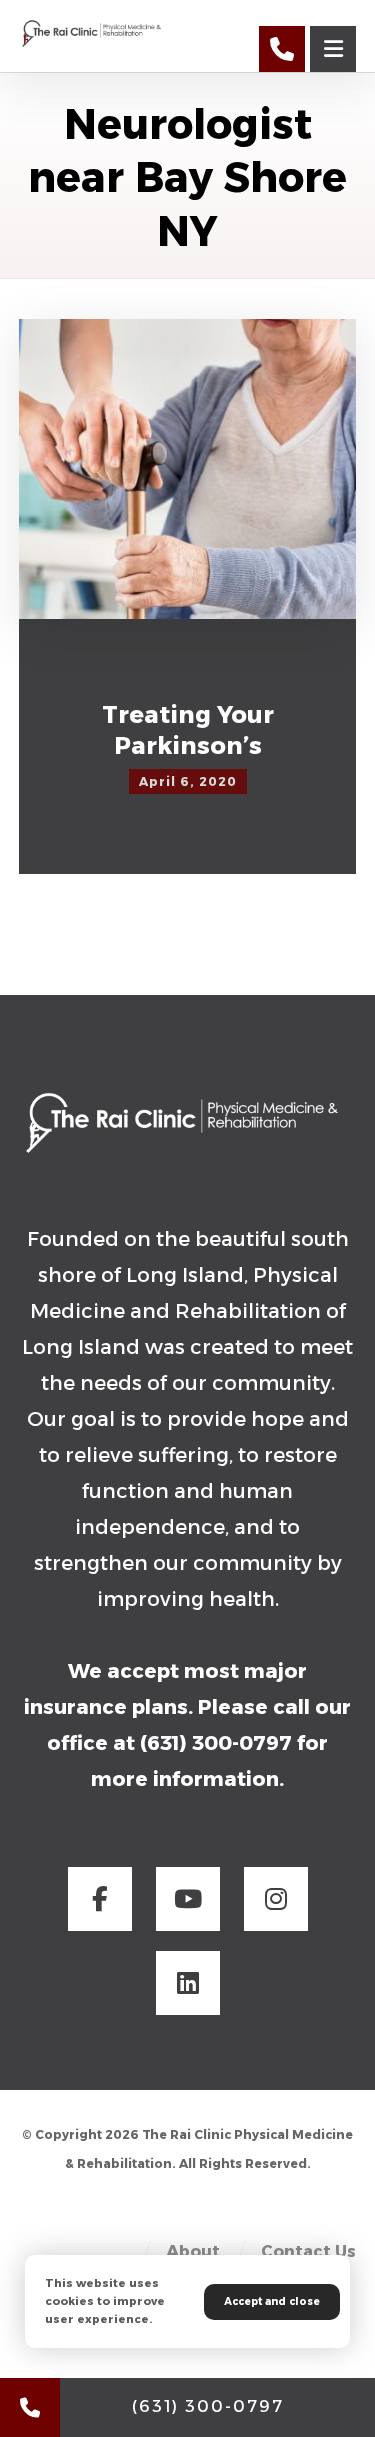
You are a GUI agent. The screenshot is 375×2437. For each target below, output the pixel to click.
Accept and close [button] (272, 2301)
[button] (100, 1899)
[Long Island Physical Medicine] (94, 32)
